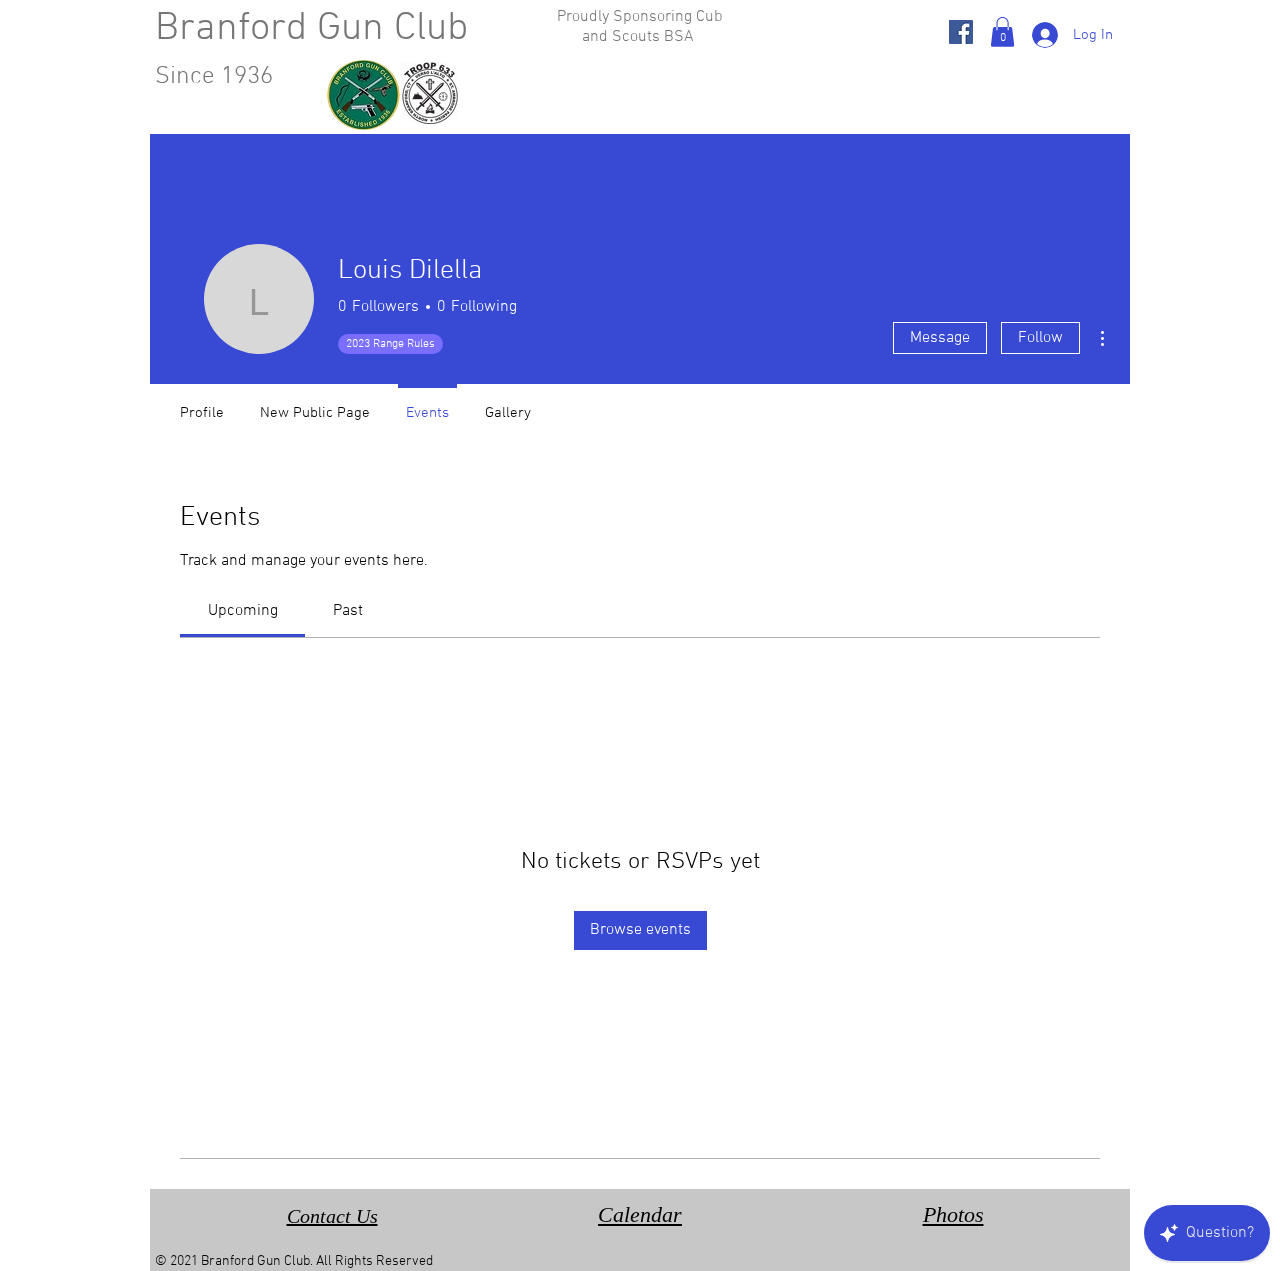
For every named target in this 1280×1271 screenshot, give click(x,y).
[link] (243, 611)
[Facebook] (961, 32)
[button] (1002, 32)
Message (940, 338)
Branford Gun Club (311, 29)
